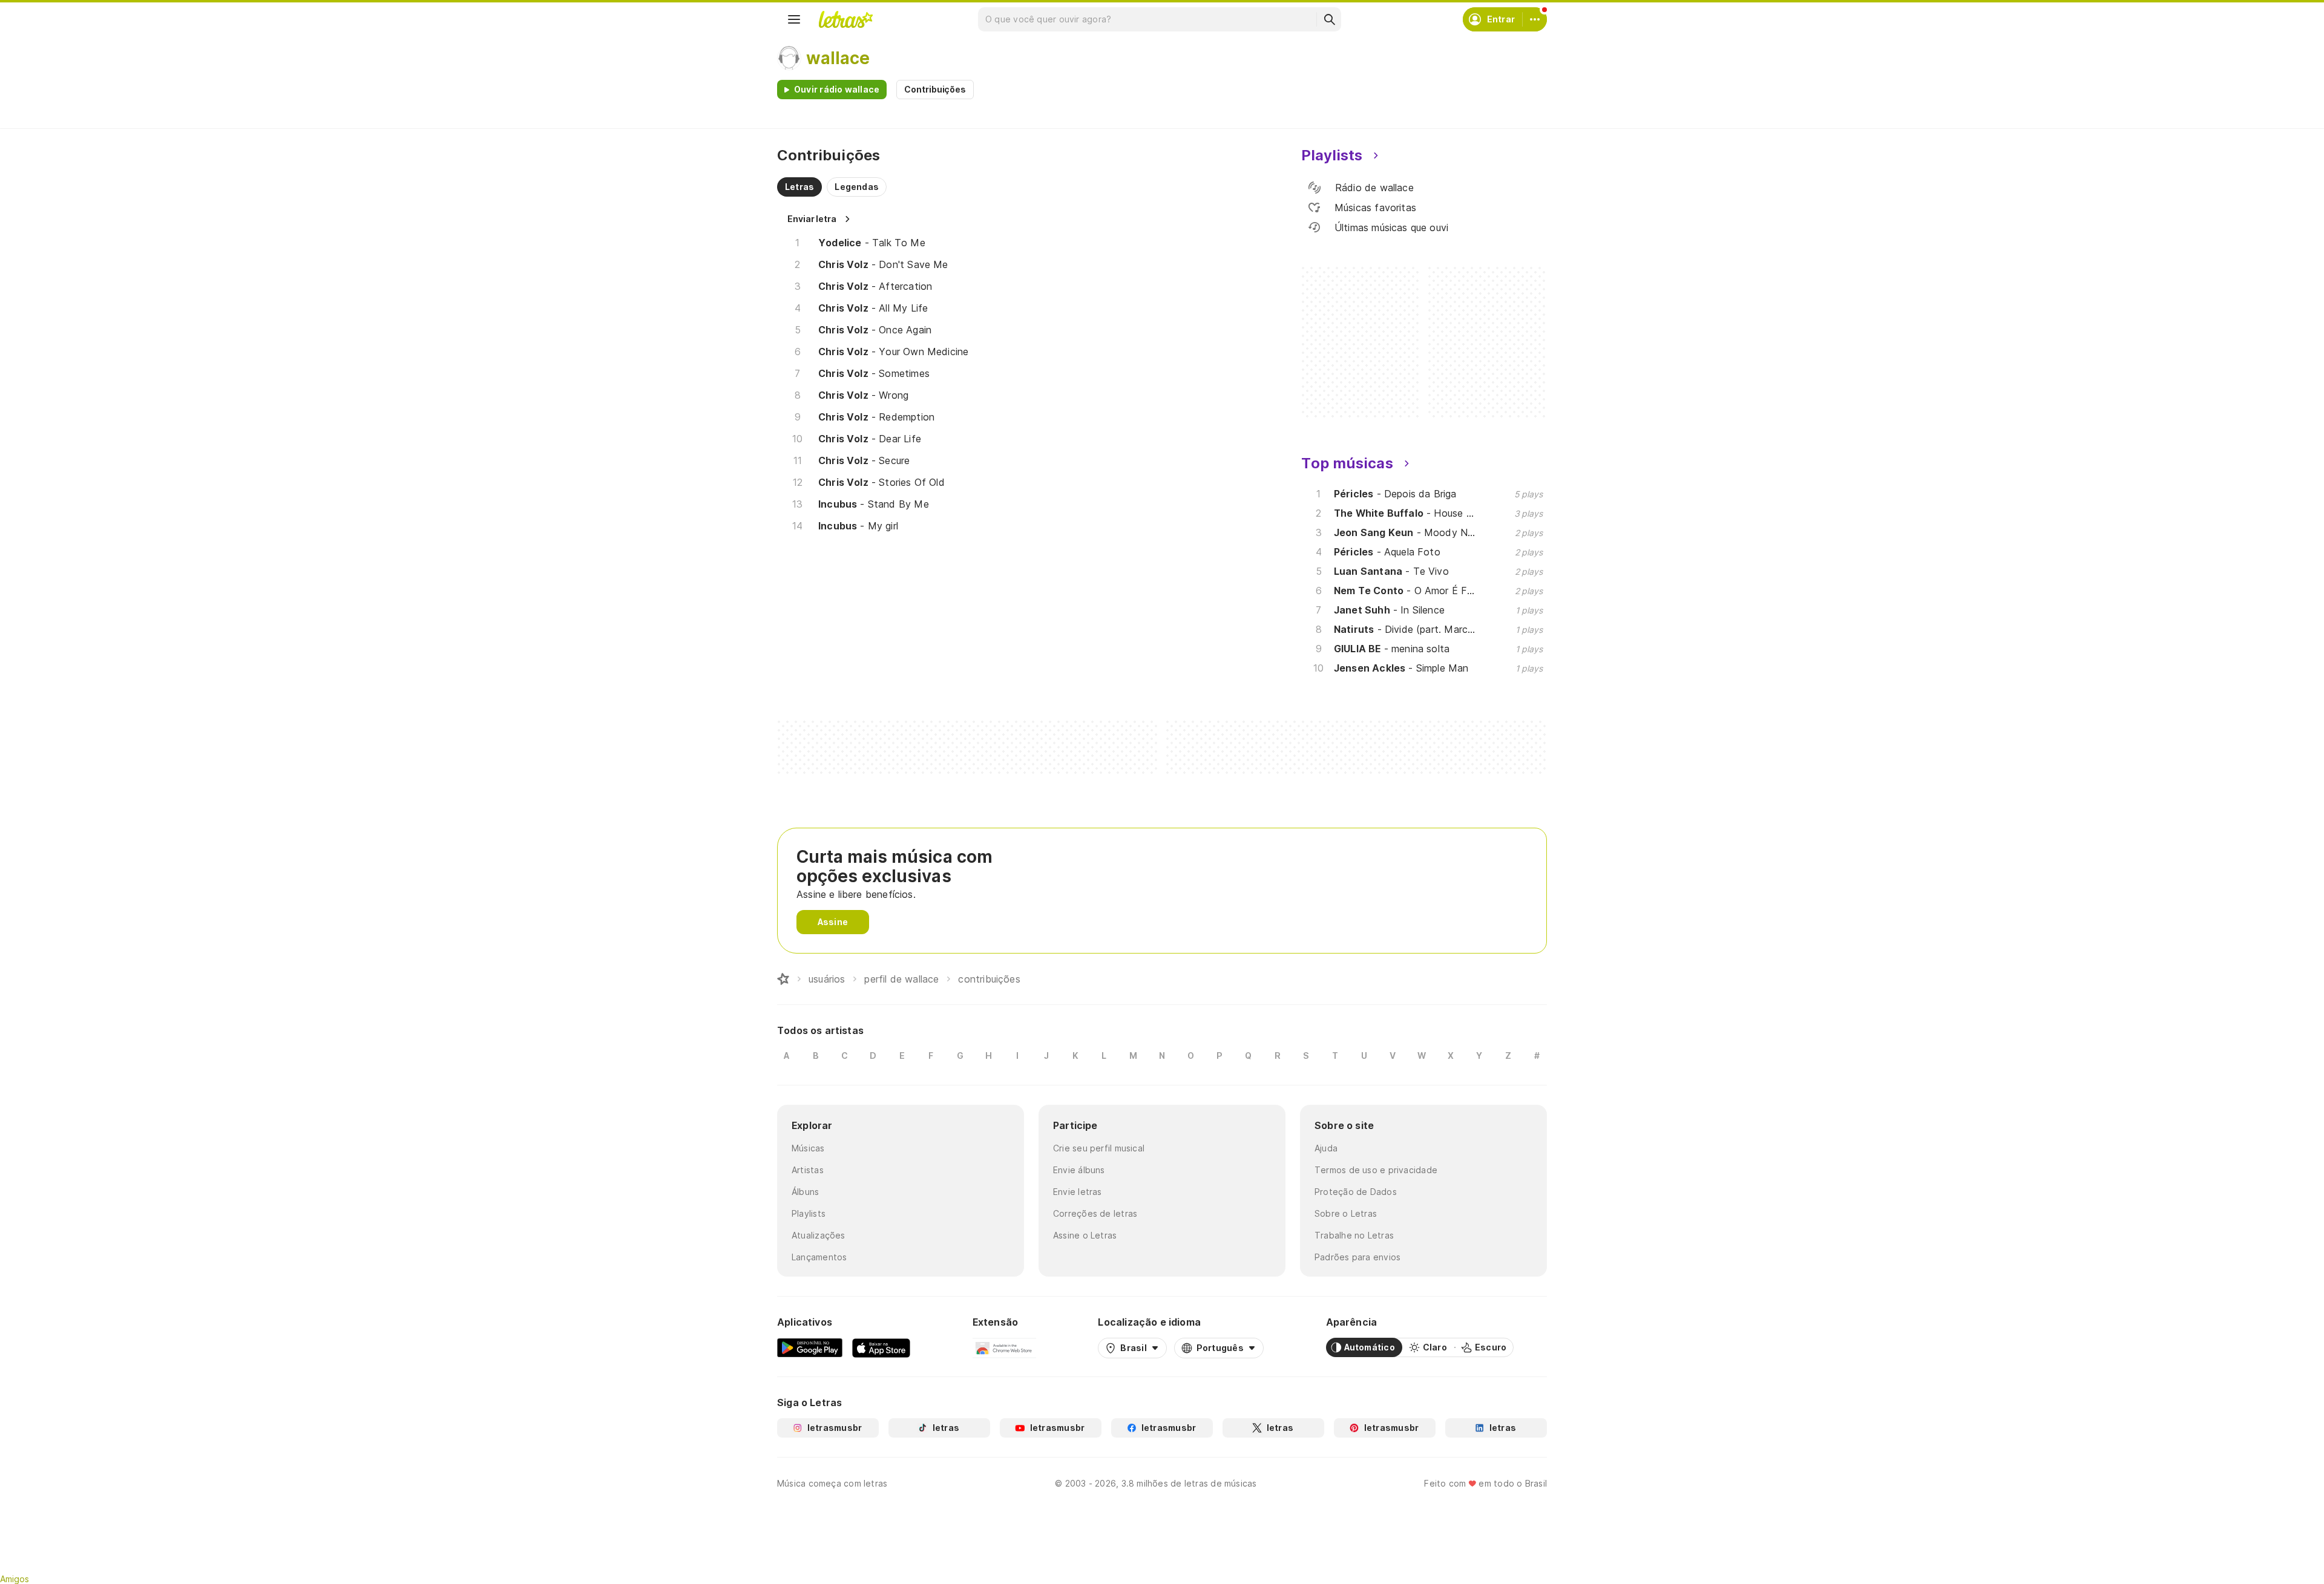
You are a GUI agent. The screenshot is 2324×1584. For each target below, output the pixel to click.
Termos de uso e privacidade (1376, 1170)
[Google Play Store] (810, 1347)
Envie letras (1078, 1192)
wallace (838, 58)
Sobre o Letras (1346, 1213)
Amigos (15, 1579)
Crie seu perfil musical (1099, 1148)
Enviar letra (812, 219)
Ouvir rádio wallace (837, 89)
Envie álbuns (1079, 1170)
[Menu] (794, 19)
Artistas (808, 1170)
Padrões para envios (1357, 1257)
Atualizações (819, 1235)
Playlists (809, 1213)
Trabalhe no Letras (1354, 1235)
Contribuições (935, 89)
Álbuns (805, 1192)
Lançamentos (819, 1257)
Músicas (808, 1148)
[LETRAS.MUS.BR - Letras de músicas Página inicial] (845, 19)
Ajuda (1326, 1148)
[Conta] (1535, 19)
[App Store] (881, 1347)
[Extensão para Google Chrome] (1004, 1347)
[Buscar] (1329, 19)
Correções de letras (1095, 1213)
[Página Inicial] (783, 979)
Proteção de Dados (1356, 1192)
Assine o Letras (1085, 1235)
